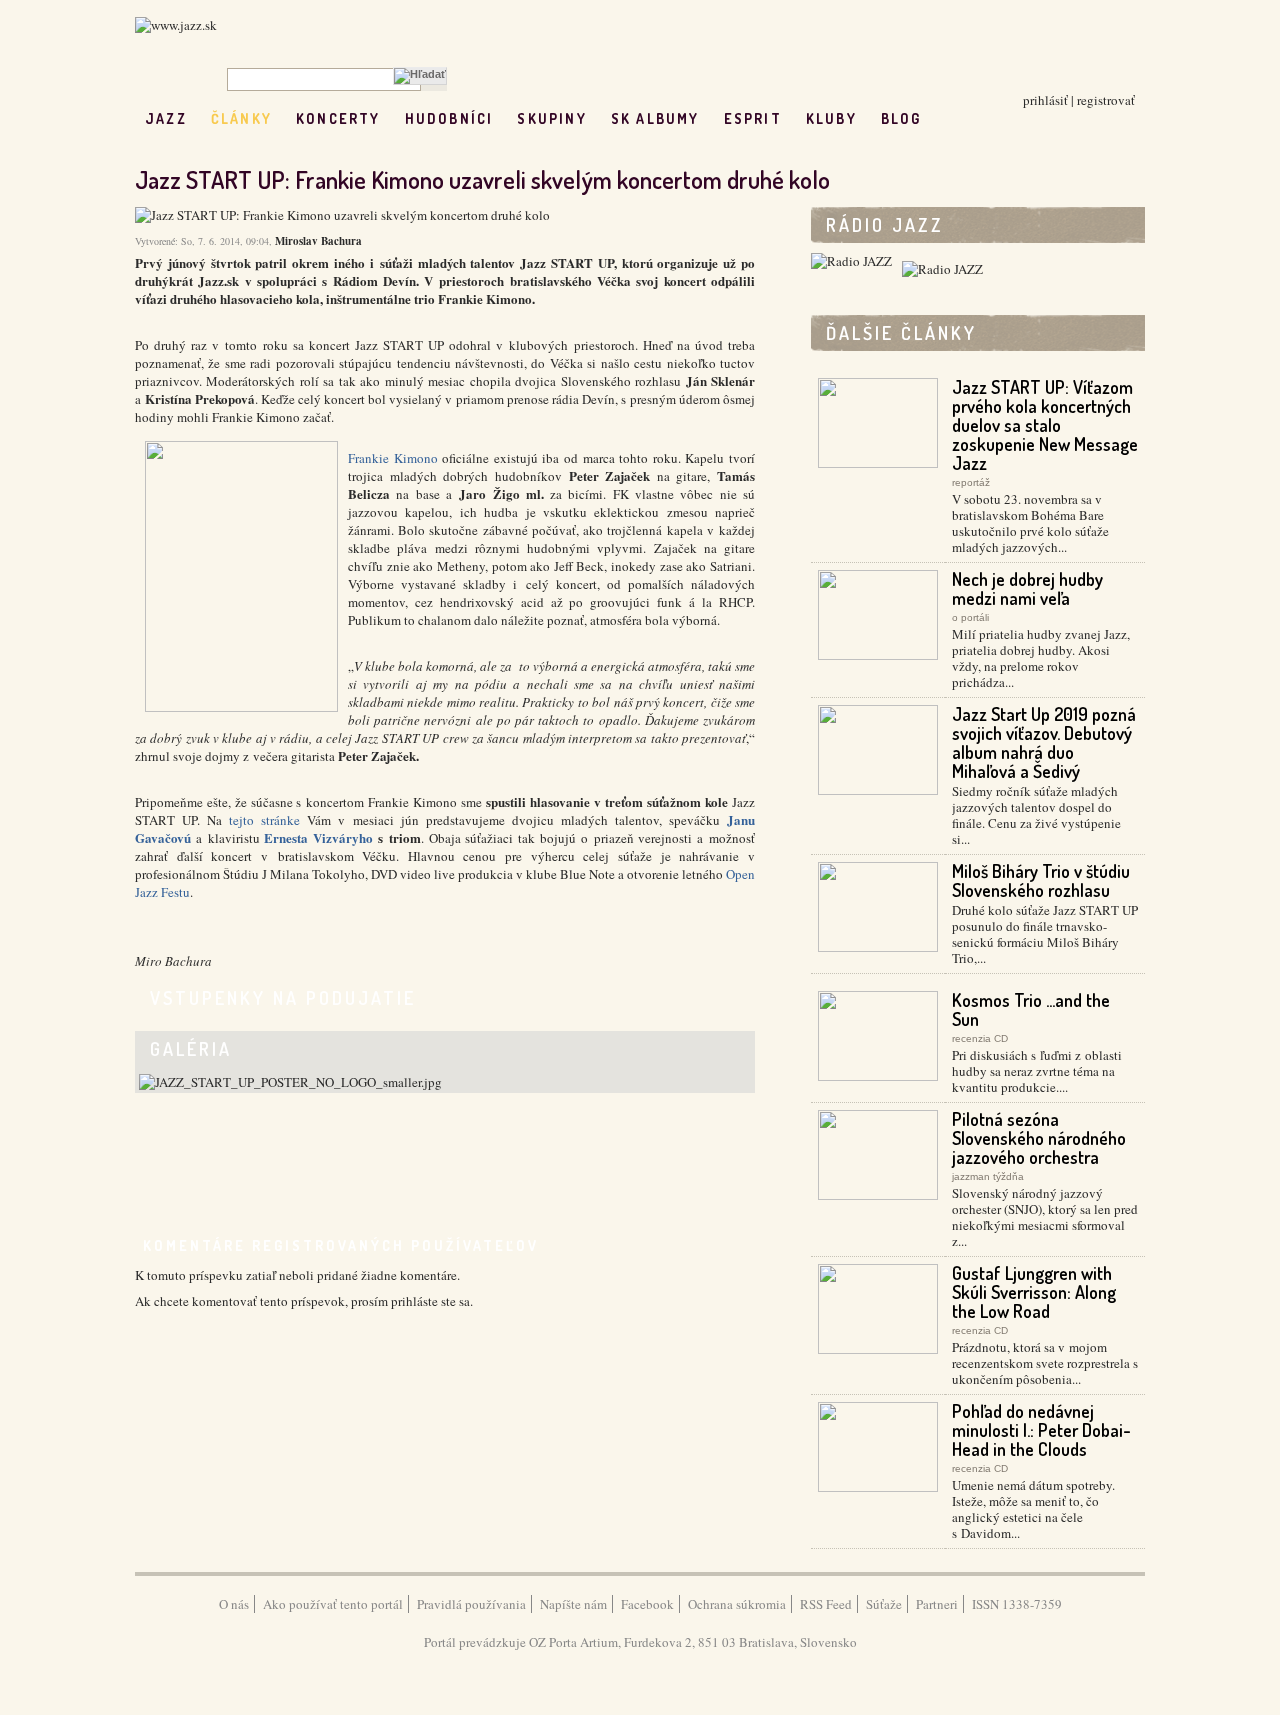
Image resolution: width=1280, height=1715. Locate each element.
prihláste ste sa (430, 1301)
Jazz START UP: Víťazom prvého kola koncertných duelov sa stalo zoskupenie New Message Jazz (1045, 425)
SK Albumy (655, 118)
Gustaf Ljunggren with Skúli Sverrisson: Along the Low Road (1034, 1292)
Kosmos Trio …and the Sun (1031, 1009)
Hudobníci (449, 118)
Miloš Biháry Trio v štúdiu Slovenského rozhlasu (1041, 880)
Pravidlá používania (471, 1604)
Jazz (166, 118)
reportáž (971, 482)
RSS (987, 118)
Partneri (937, 1604)
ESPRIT (753, 118)
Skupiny (551, 118)
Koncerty (338, 118)
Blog (901, 118)
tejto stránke (264, 820)
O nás (234, 1604)
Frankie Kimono (393, 458)
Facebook (647, 1604)
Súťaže (884, 1604)
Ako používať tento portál (333, 1604)
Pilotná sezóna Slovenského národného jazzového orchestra (1039, 1138)
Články (241, 118)
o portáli (970, 617)
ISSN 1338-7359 (1017, 1604)
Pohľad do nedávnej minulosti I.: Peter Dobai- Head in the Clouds (1041, 1430)
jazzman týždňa (988, 1176)
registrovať (1106, 100)
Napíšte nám (573, 1604)
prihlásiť (1045, 100)
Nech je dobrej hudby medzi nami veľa (1027, 588)
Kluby (831, 118)
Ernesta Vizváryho (318, 837)
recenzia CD (980, 1038)
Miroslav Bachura (318, 241)
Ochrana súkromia (737, 1604)
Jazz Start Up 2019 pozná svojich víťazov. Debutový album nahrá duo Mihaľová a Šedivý (1044, 742)
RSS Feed (826, 1604)
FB (945, 118)
